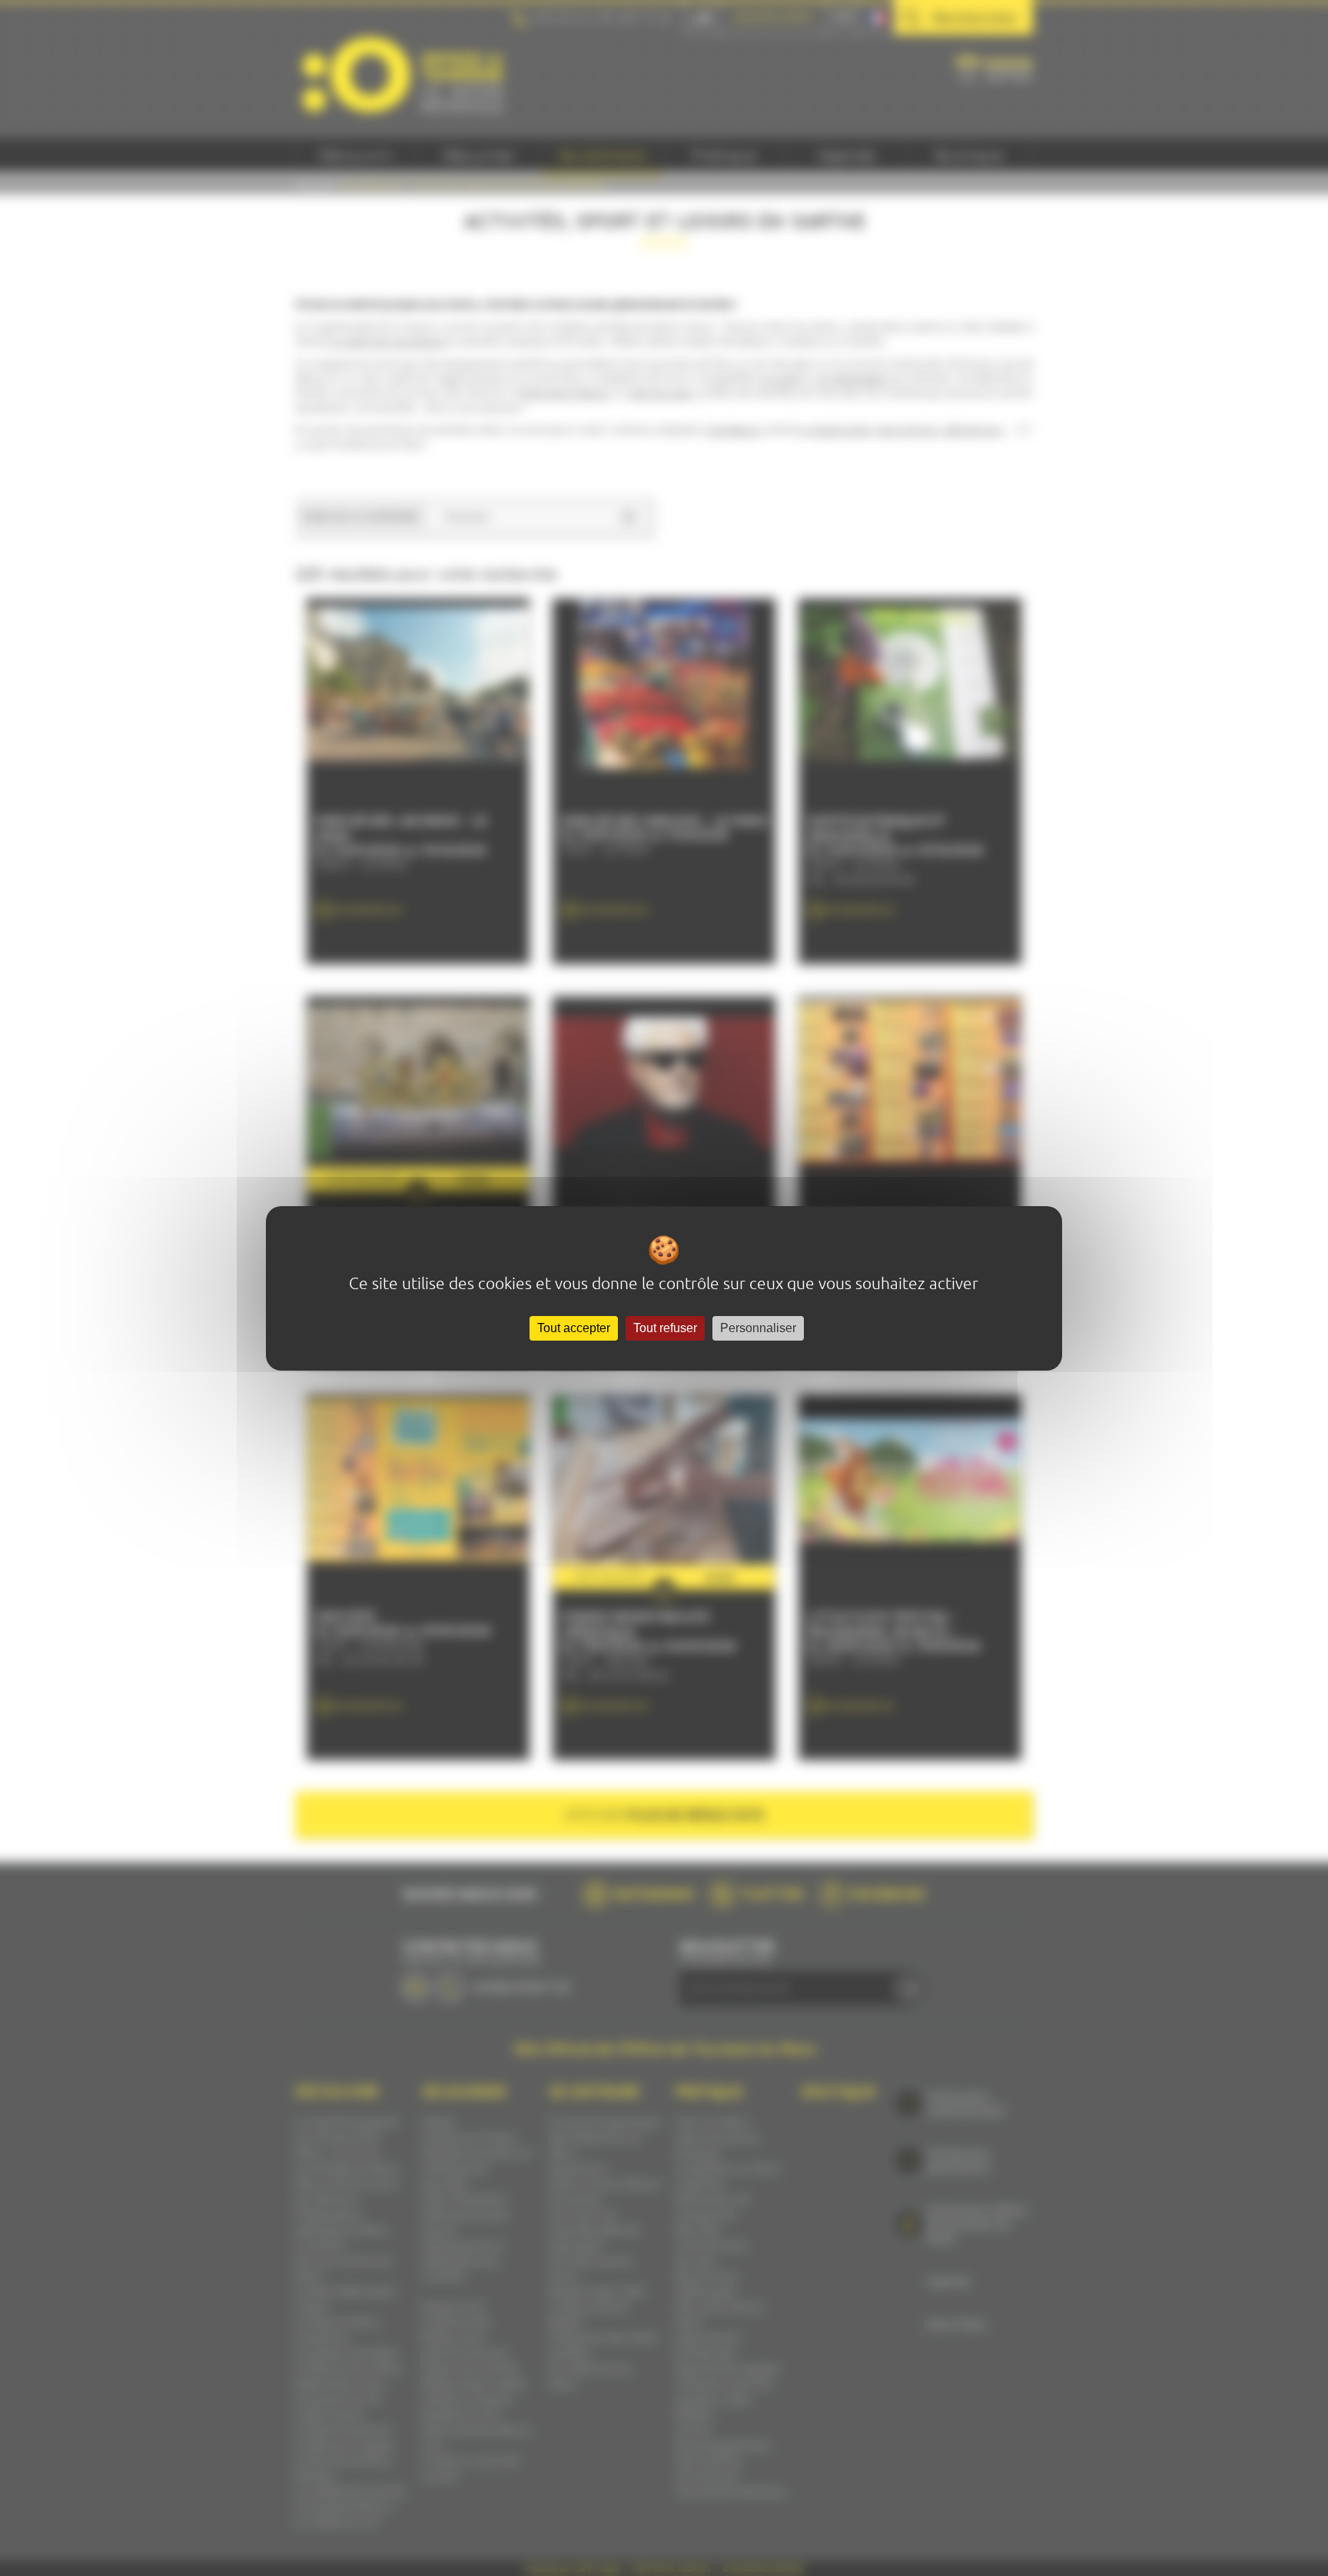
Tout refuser (665, 1328)
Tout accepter (574, 1328)
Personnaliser (758, 1328)
